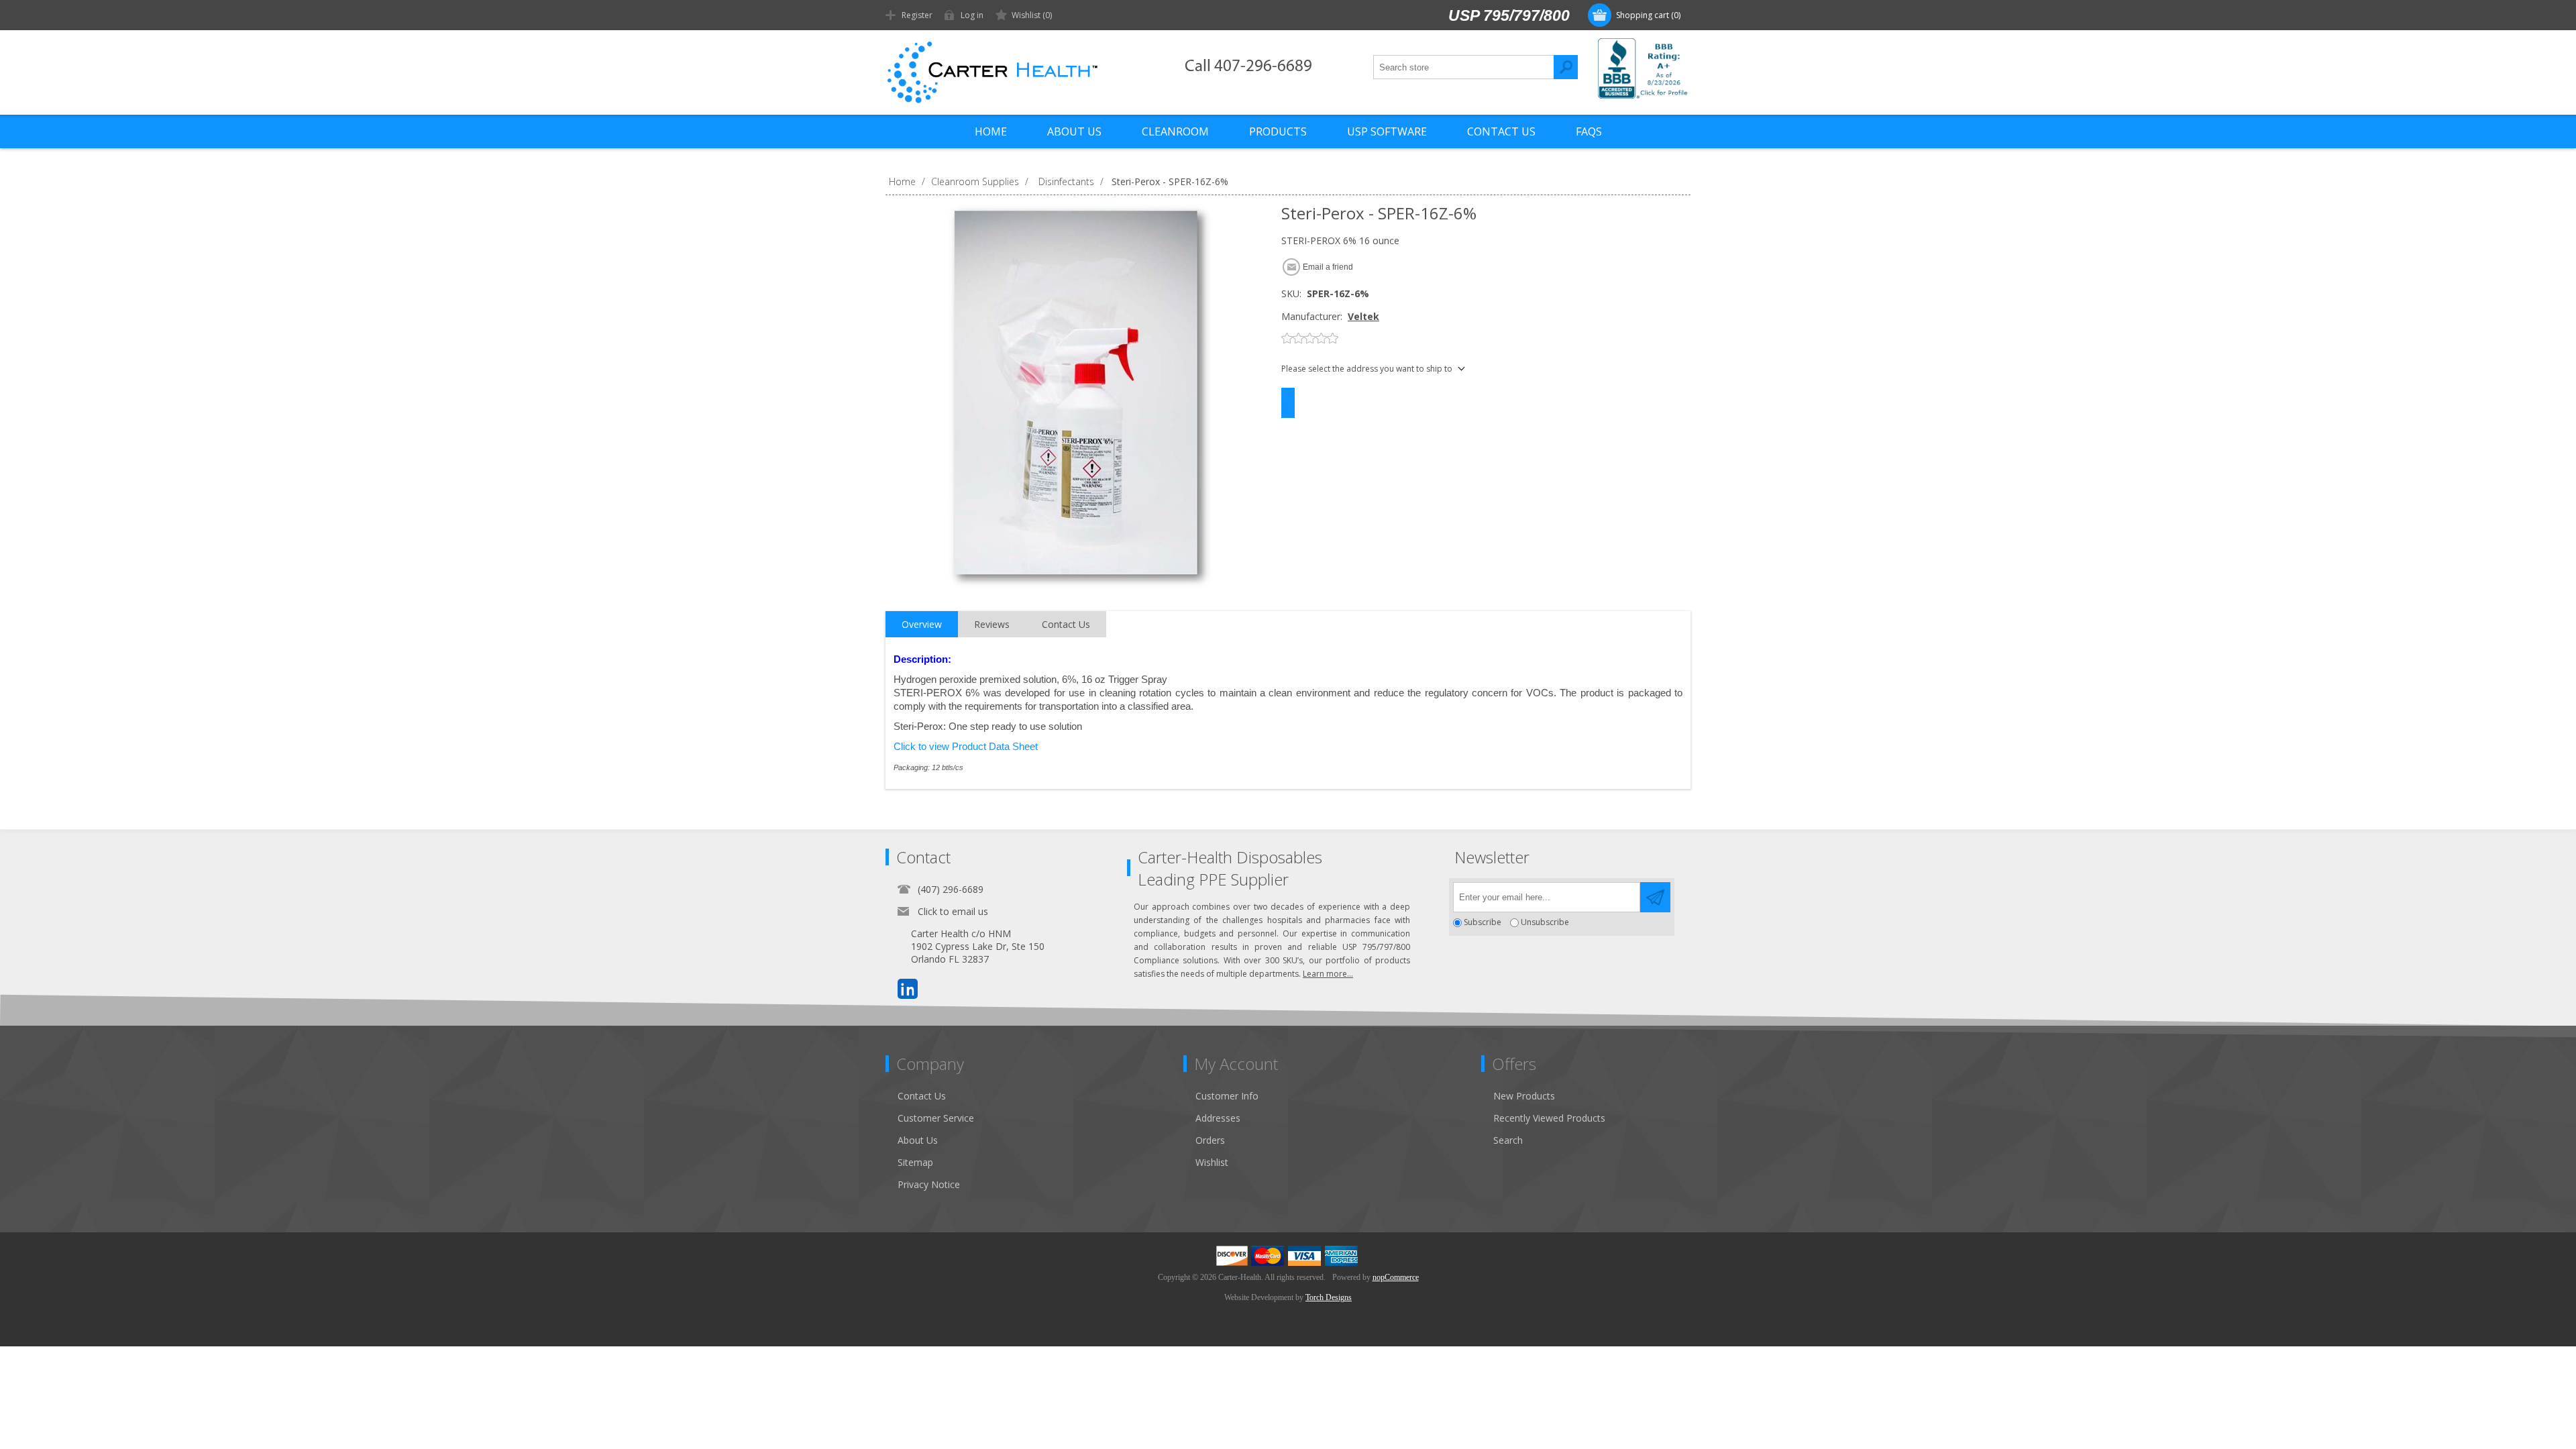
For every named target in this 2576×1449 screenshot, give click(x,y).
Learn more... (1328, 974)
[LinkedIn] (908, 989)
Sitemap (915, 1162)
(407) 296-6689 (951, 889)
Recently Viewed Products (1549, 1118)
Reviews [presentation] (992, 624)
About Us (918, 1140)
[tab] (922, 625)
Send (1655, 897)
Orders (1210, 1140)
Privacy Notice (929, 1184)
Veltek (1363, 316)
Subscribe (1483, 923)
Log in (972, 15)
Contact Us (922, 1096)
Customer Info (1227, 1096)
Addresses (1218, 1118)
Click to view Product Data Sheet (966, 747)
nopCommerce (1396, 1277)
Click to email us (953, 911)
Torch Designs (1329, 1297)
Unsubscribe (1545, 923)
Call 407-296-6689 (1248, 67)
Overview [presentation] (922, 624)
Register (917, 15)
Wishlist (1212, 1162)
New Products (1524, 1096)
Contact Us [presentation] (1066, 624)
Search (1566, 67)
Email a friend (1328, 267)
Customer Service (936, 1118)
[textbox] (1464, 67)
